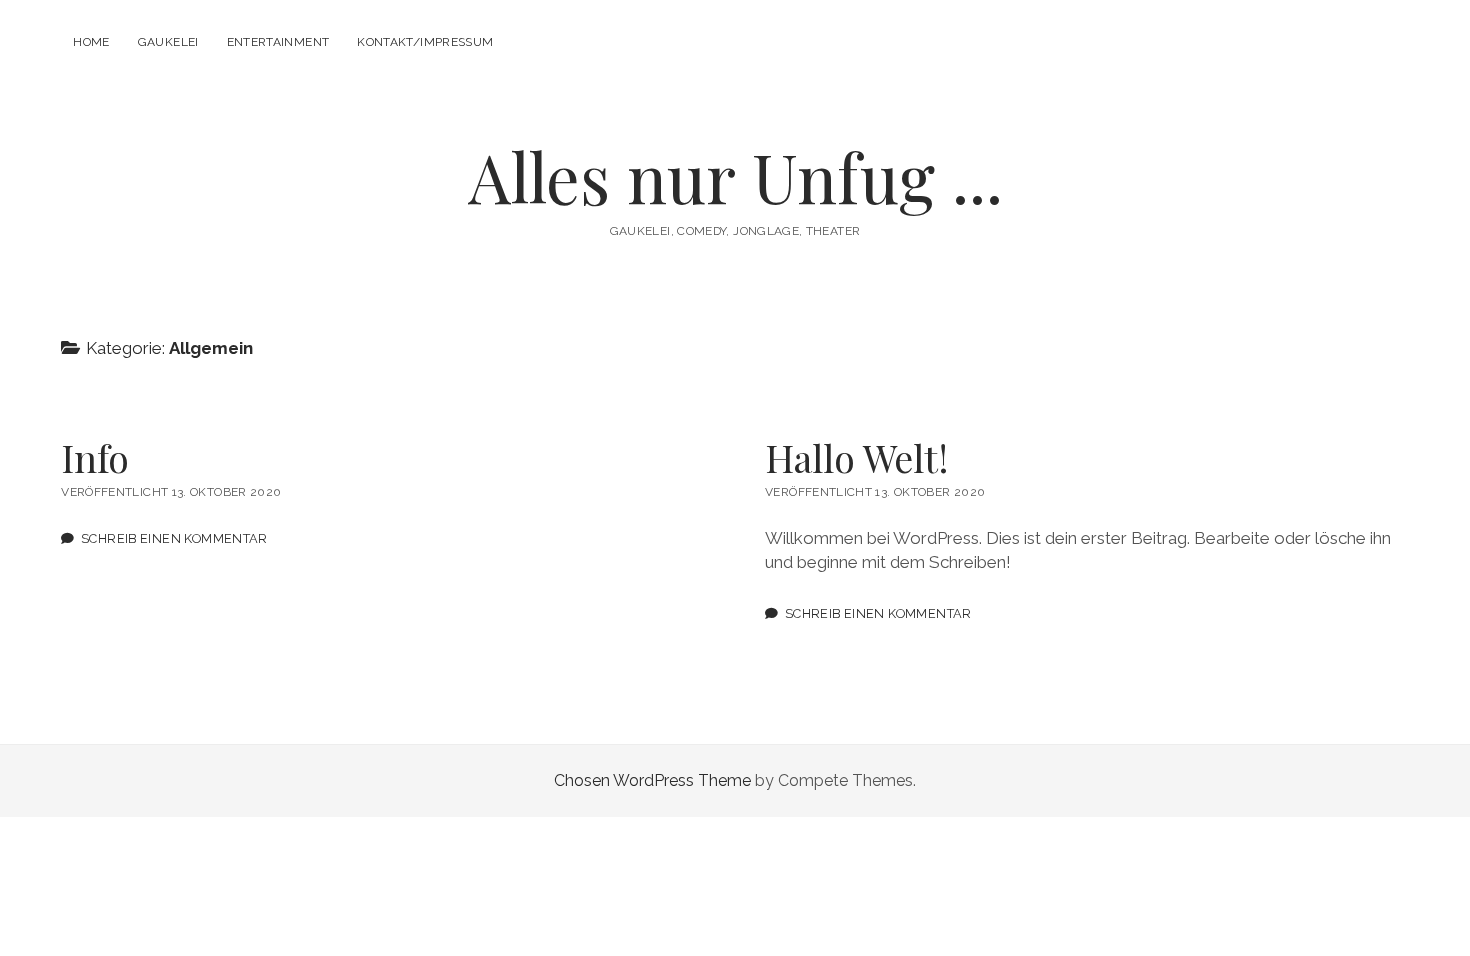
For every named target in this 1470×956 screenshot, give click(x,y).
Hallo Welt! (857, 457)
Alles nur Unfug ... (735, 176)
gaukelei (168, 42)
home (91, 42)
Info (95, 457)
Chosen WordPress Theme (652, 780)
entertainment (278, 42)
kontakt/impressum (425, 42)
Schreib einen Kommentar (174, 538)
